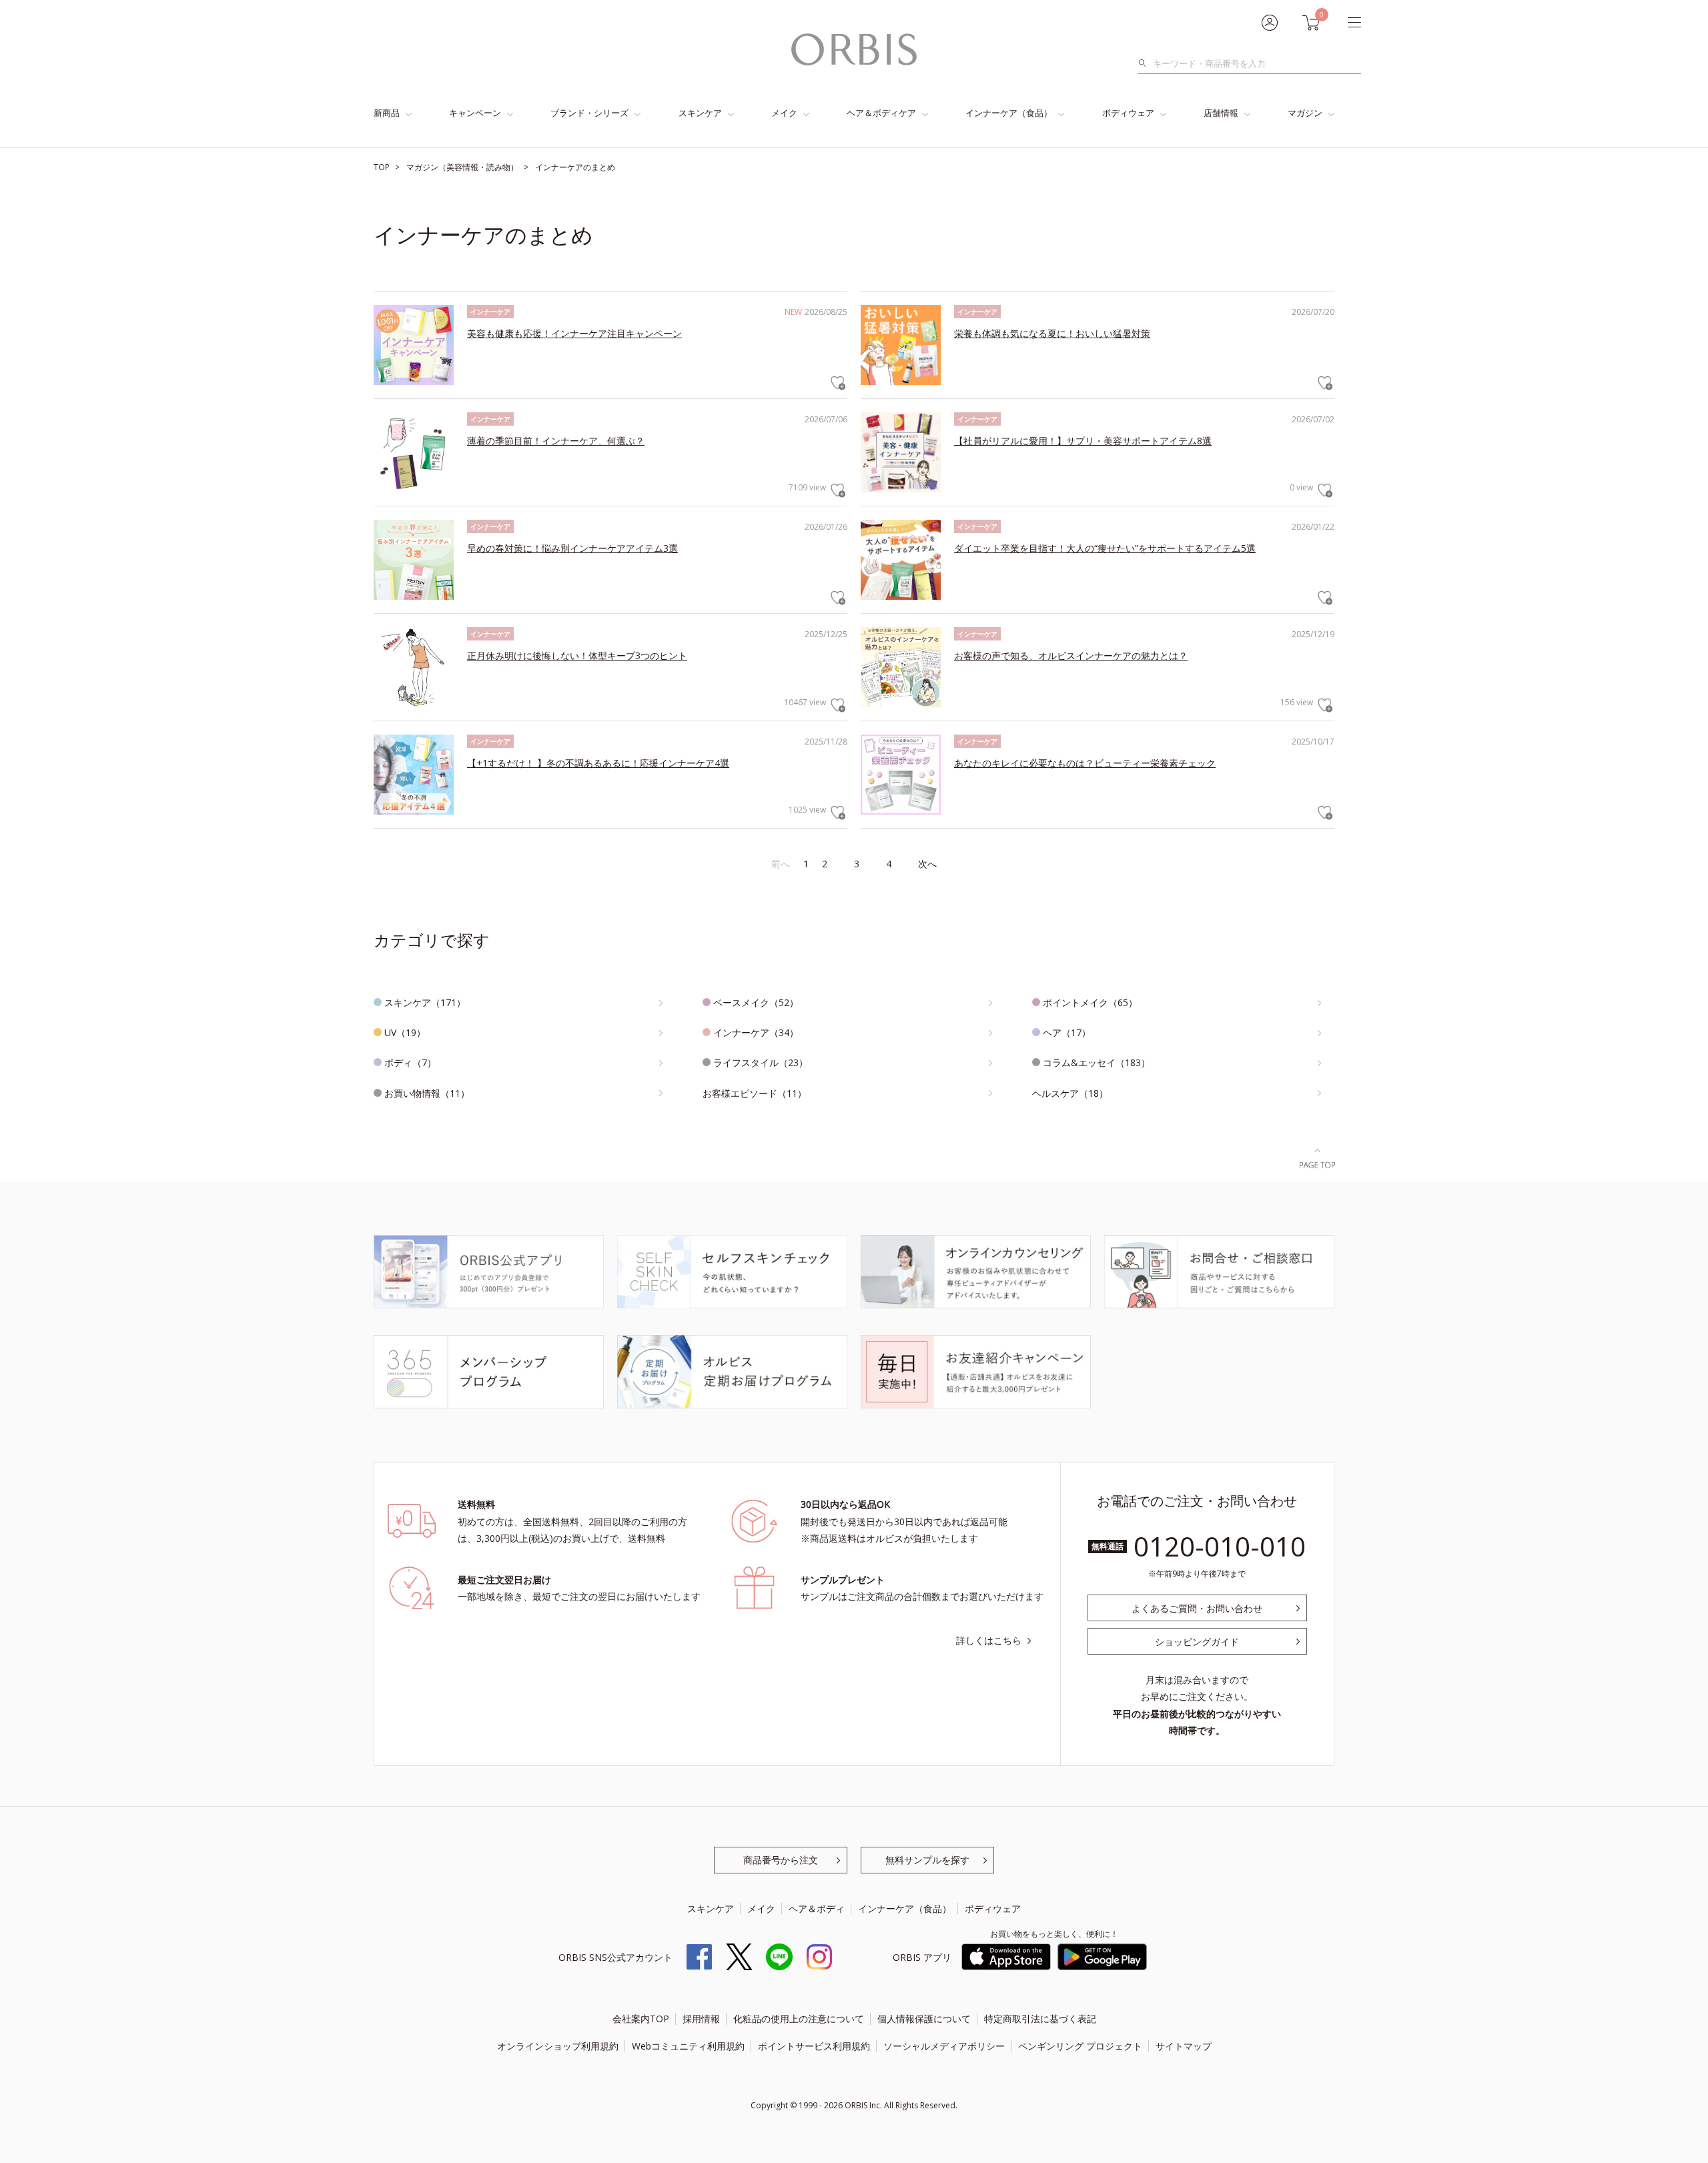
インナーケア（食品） (1009, 113)
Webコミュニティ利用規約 (688, 2046)
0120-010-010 (1220, 1546)
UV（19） (405, 1032)
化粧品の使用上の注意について (799, 2019)
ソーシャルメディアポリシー (944, 2046)
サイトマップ (1184, 2046)
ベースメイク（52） (756, 1002)
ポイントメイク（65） (1090, 1002)
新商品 (387, 113)
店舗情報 (1221, 113)
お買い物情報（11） (427, 1093)
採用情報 (701, 2019)
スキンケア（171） (425, 1002)
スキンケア (700, 113)
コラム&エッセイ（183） (1097, 1062)
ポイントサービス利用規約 (814, 2046)
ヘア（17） (1067, 1032)
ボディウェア (1128, 113)
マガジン (1305, 113)
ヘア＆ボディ (817, 1908)
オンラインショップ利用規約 (558, 2046)
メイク (784, 113)
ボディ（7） (410, 1062)
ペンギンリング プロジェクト (1080, 2046)
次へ (927, 864)
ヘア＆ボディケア (881, 113)
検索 (1146, 63)
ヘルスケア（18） (1070, 1093)
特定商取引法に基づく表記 (1040, 2019)
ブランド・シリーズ (589, 113)
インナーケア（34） (756, 1032)
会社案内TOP (641, 2019)
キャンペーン (475, 113)
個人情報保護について (924, 2019)
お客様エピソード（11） (755, 1093)
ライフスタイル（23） (761, 1062)
